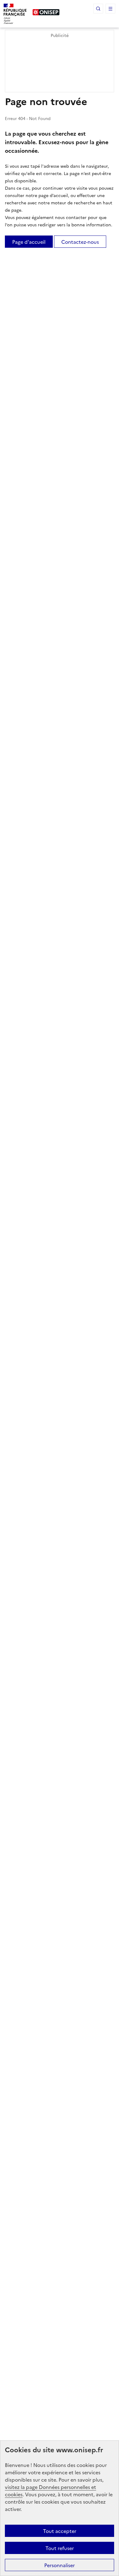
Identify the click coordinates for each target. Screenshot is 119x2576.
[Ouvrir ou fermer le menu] (110, 9)
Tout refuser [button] (60, 2548)
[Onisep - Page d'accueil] (46, 12)
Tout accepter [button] (60, 2531)
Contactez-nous (80, 242)
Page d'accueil (29, 242)
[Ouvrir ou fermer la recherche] (98, 9)
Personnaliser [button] (60, 2565)
